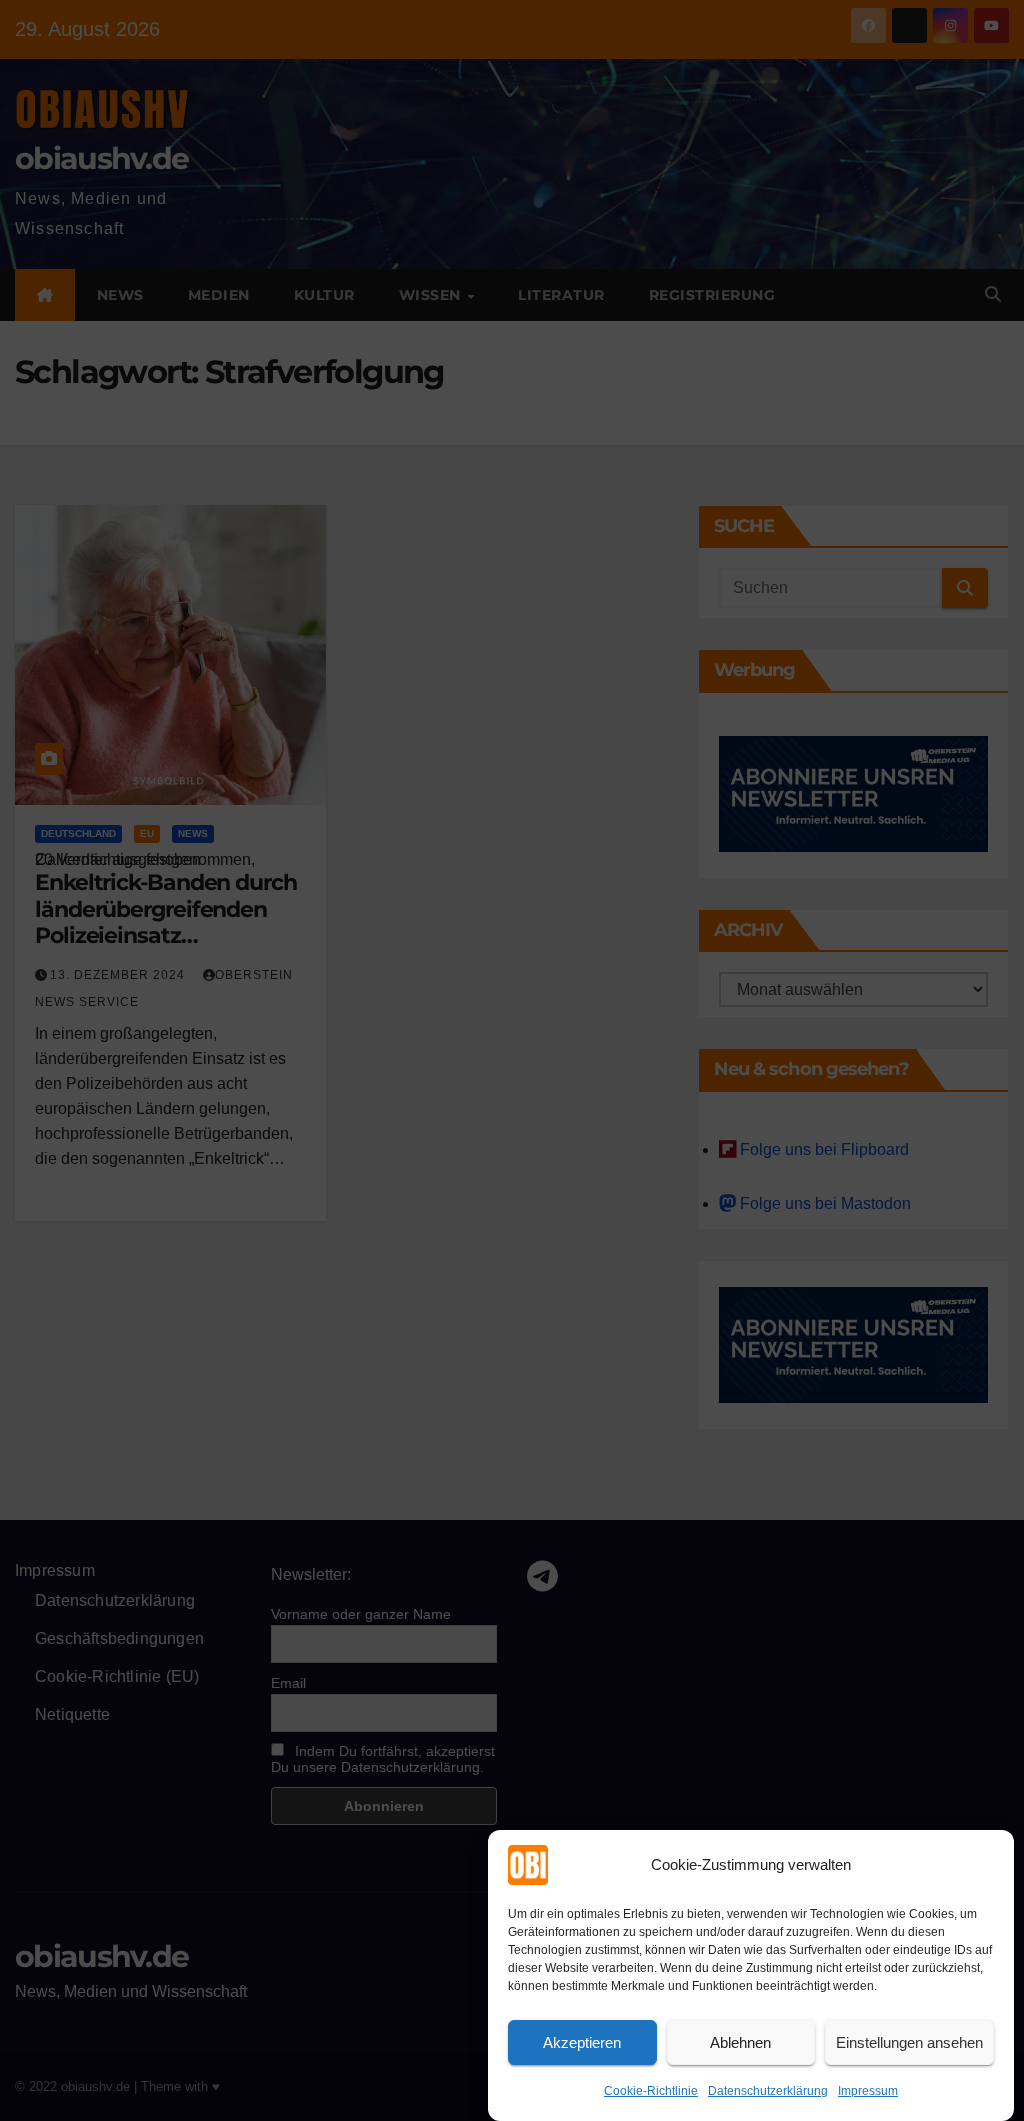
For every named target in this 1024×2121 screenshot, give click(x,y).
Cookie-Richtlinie (651, 2091)
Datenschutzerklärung (768, 2091)
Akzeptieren (582, 2042)
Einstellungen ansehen (909, 2042)
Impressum (868, 2091)
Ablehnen (740, 2042)
